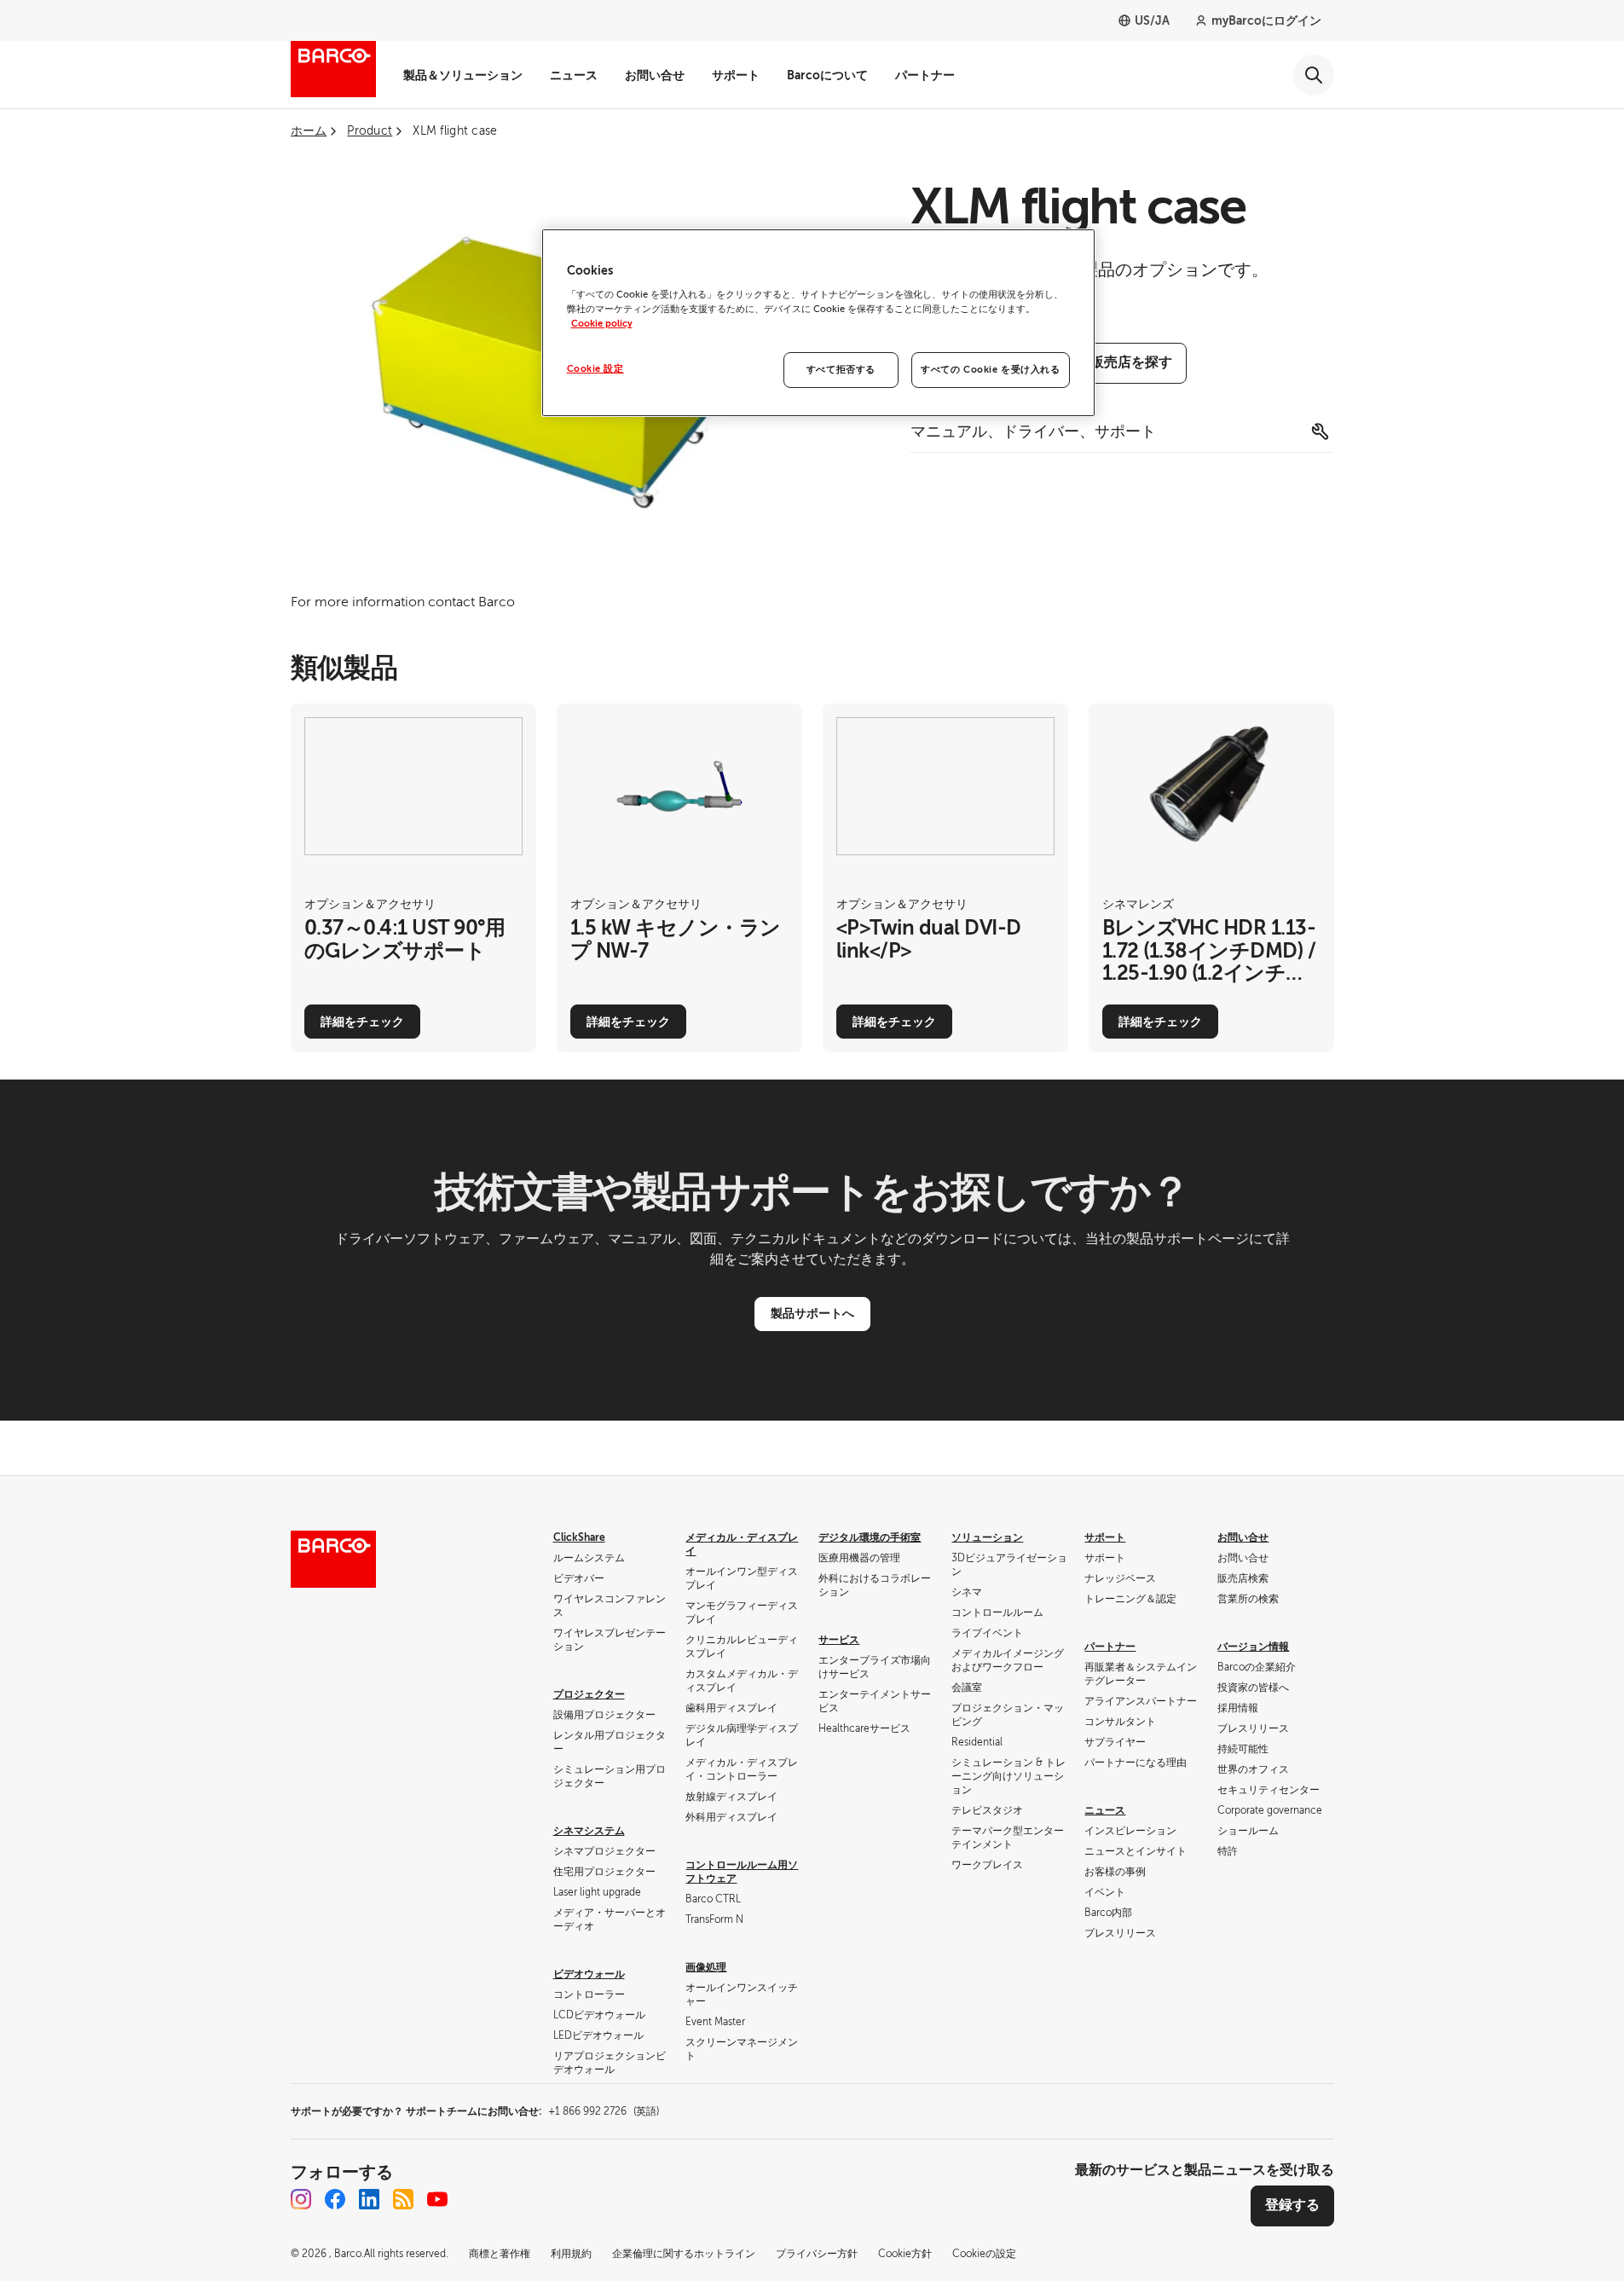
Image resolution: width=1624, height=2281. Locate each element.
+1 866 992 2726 (604, 2111)
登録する (1292, 2205)
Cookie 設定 (595, 369)
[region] (818, 323)
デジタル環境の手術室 (870, 1537)
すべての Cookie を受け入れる (990, 370)
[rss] (403, 2199)
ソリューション (987, 1537)
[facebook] (335, 2199)
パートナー (925, 75)
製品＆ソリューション (463, 75)
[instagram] (301, 2199)
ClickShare (579, 1537)
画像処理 (706, 1967)
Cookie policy (602, 324)
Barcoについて (827, 75)
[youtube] (437, 2199)
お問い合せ (655, 75)
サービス (839, 1640)
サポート (736, 75)
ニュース (574, 75)
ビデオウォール (589, 1974)
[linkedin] (369, 2199)
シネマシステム (589, 1831)
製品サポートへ (812, 1313)
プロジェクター (589, 1694)
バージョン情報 (1253, 1647)
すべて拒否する (841, 370)
